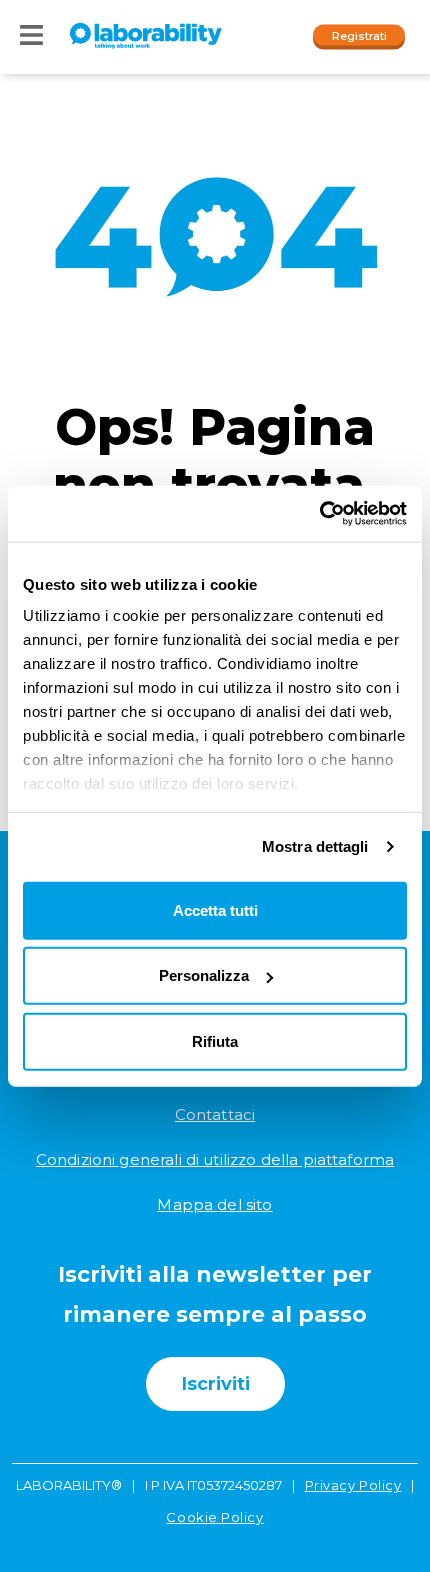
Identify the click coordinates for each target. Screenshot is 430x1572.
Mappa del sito (214, 1204)
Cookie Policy (214, 1517)
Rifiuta (215, 1040)
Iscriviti (215, 1384)
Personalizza (204, 975)
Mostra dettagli (315, 846)
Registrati (359, 35)
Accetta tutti (215, 909)
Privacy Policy (353, 1485)
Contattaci (215, 1114)
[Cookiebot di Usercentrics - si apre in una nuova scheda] (319, 514)
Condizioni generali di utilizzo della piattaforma (215, 1159)
